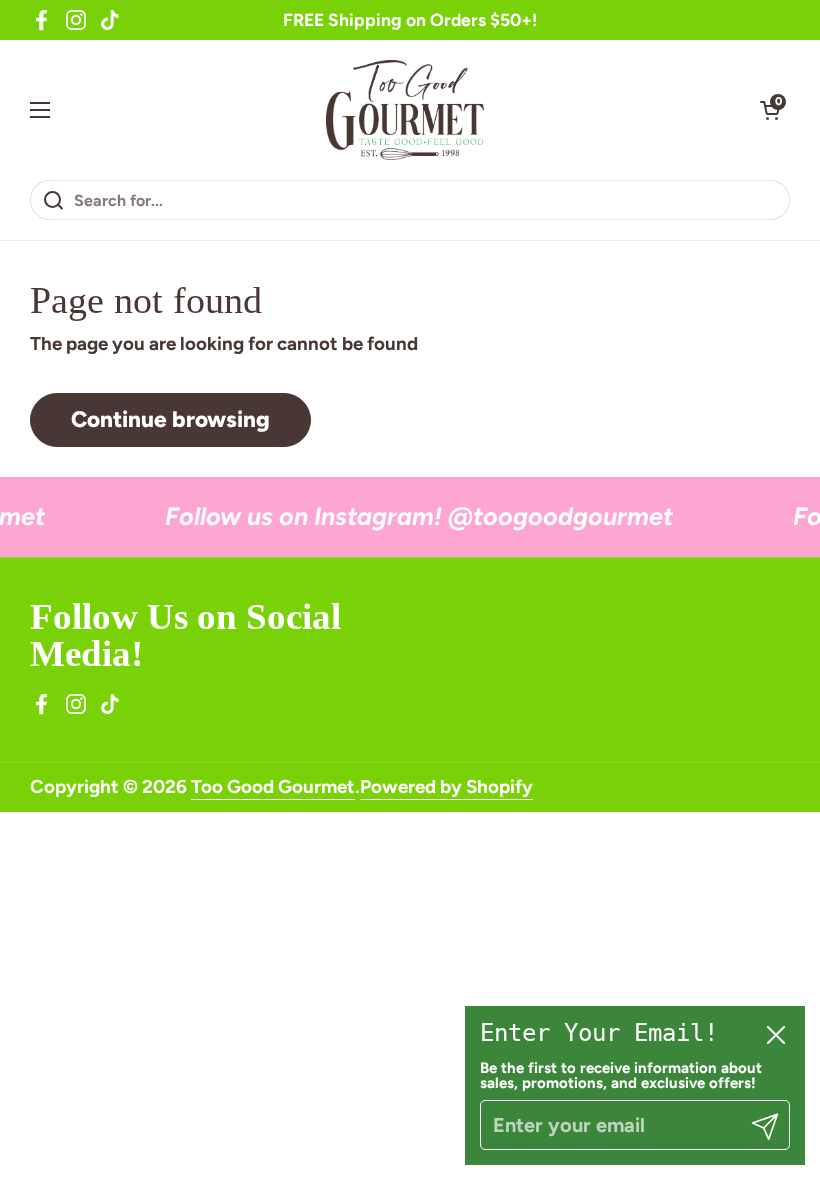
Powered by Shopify (446, 786)
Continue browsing (170, 419)
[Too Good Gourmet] (405, 110)
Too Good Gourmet (273, 786)
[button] (770, 110)
